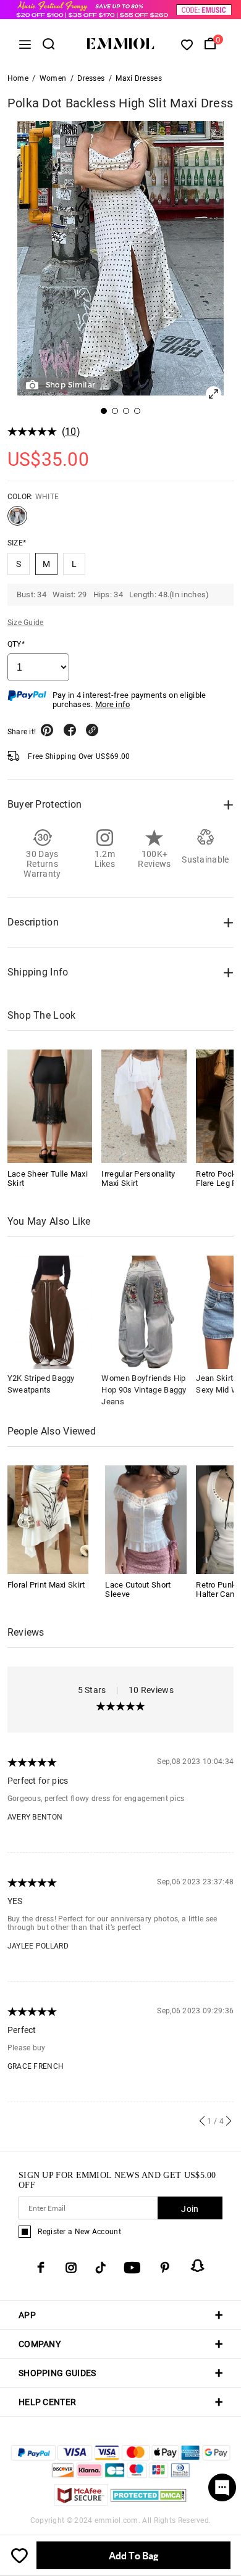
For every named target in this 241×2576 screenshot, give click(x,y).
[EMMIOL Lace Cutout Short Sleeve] (146, 1519)
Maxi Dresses (139, 78)
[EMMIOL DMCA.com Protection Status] (149, 2502)
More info (113, 704)
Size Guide (26, 623)
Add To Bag (133, 2555)
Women (53, 78)
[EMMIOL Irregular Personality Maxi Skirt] (144, 1106)
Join (190, 2209)
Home (18, 78)
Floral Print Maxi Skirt (46, 1585)
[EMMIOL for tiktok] (100, 2267)
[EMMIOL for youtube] (132, 2267)
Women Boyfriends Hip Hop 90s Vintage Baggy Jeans (144, 1390)
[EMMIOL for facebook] (41, 2267)
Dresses (91, 78)
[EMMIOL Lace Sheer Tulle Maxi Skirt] (50, 1106)
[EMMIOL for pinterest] (165, 2267)
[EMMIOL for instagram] (71, 2267)
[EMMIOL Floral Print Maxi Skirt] (48, 1519)
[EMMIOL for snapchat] (198, 2266)
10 (71, 432)
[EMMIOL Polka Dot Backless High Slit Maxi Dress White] (17, 521)
